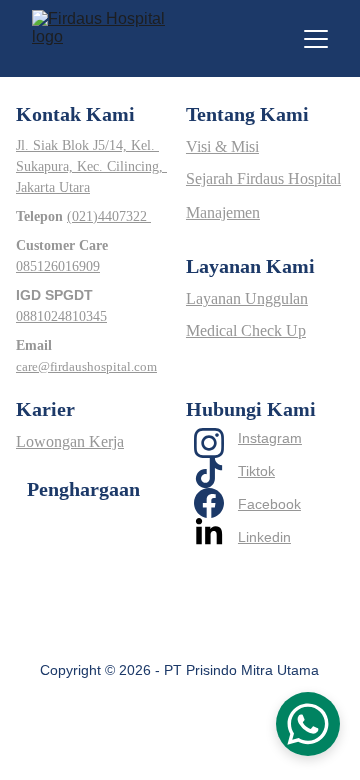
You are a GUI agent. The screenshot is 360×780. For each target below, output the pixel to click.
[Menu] (316, 39)
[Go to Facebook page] (209, 503)
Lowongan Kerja (70, 441)
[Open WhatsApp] (308, 724)
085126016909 (58, 266)
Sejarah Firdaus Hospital (263, 178)
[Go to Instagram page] (209, 443)
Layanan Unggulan (247, 298)
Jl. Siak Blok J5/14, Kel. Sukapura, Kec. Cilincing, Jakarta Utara (91, 166)
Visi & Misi (222, 146)
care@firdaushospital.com (86, 366)
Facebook (269, 504)
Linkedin (264, 537)
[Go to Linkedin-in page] (209, 533)
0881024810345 (61, 316)
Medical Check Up (246, 330)
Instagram (270, 438)
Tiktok (256, 471)
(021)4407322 (109, 216)
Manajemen (223, 212)
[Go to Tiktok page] (209, 473)
